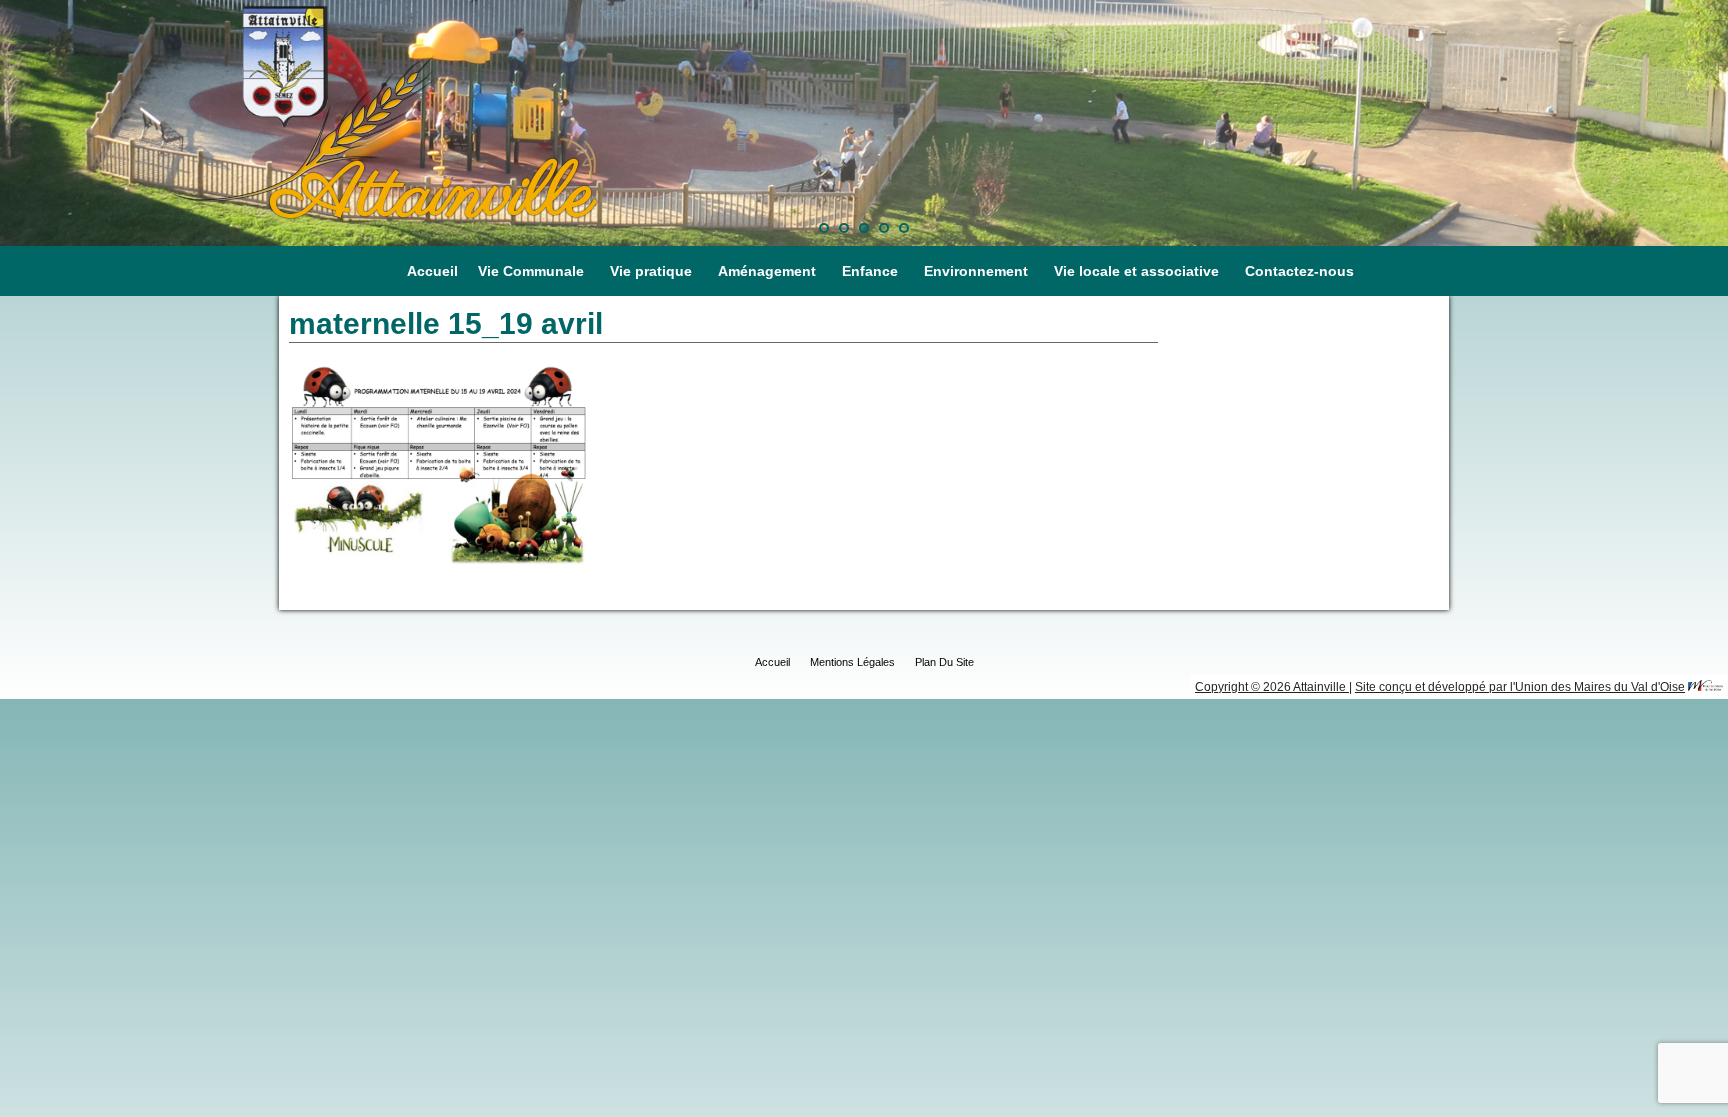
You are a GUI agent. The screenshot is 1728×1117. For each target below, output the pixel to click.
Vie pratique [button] (651, 271)
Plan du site (944, 662)
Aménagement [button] (767, 271)
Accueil (432, 271)
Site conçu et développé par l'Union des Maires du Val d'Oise (1520, 687)
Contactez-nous (1299, 271)
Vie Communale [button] (531, 271)
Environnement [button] (976, 271)
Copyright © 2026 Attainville (1272, 687)
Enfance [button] (870, 271)
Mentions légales (852, 662)
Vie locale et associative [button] (1136, 271)
